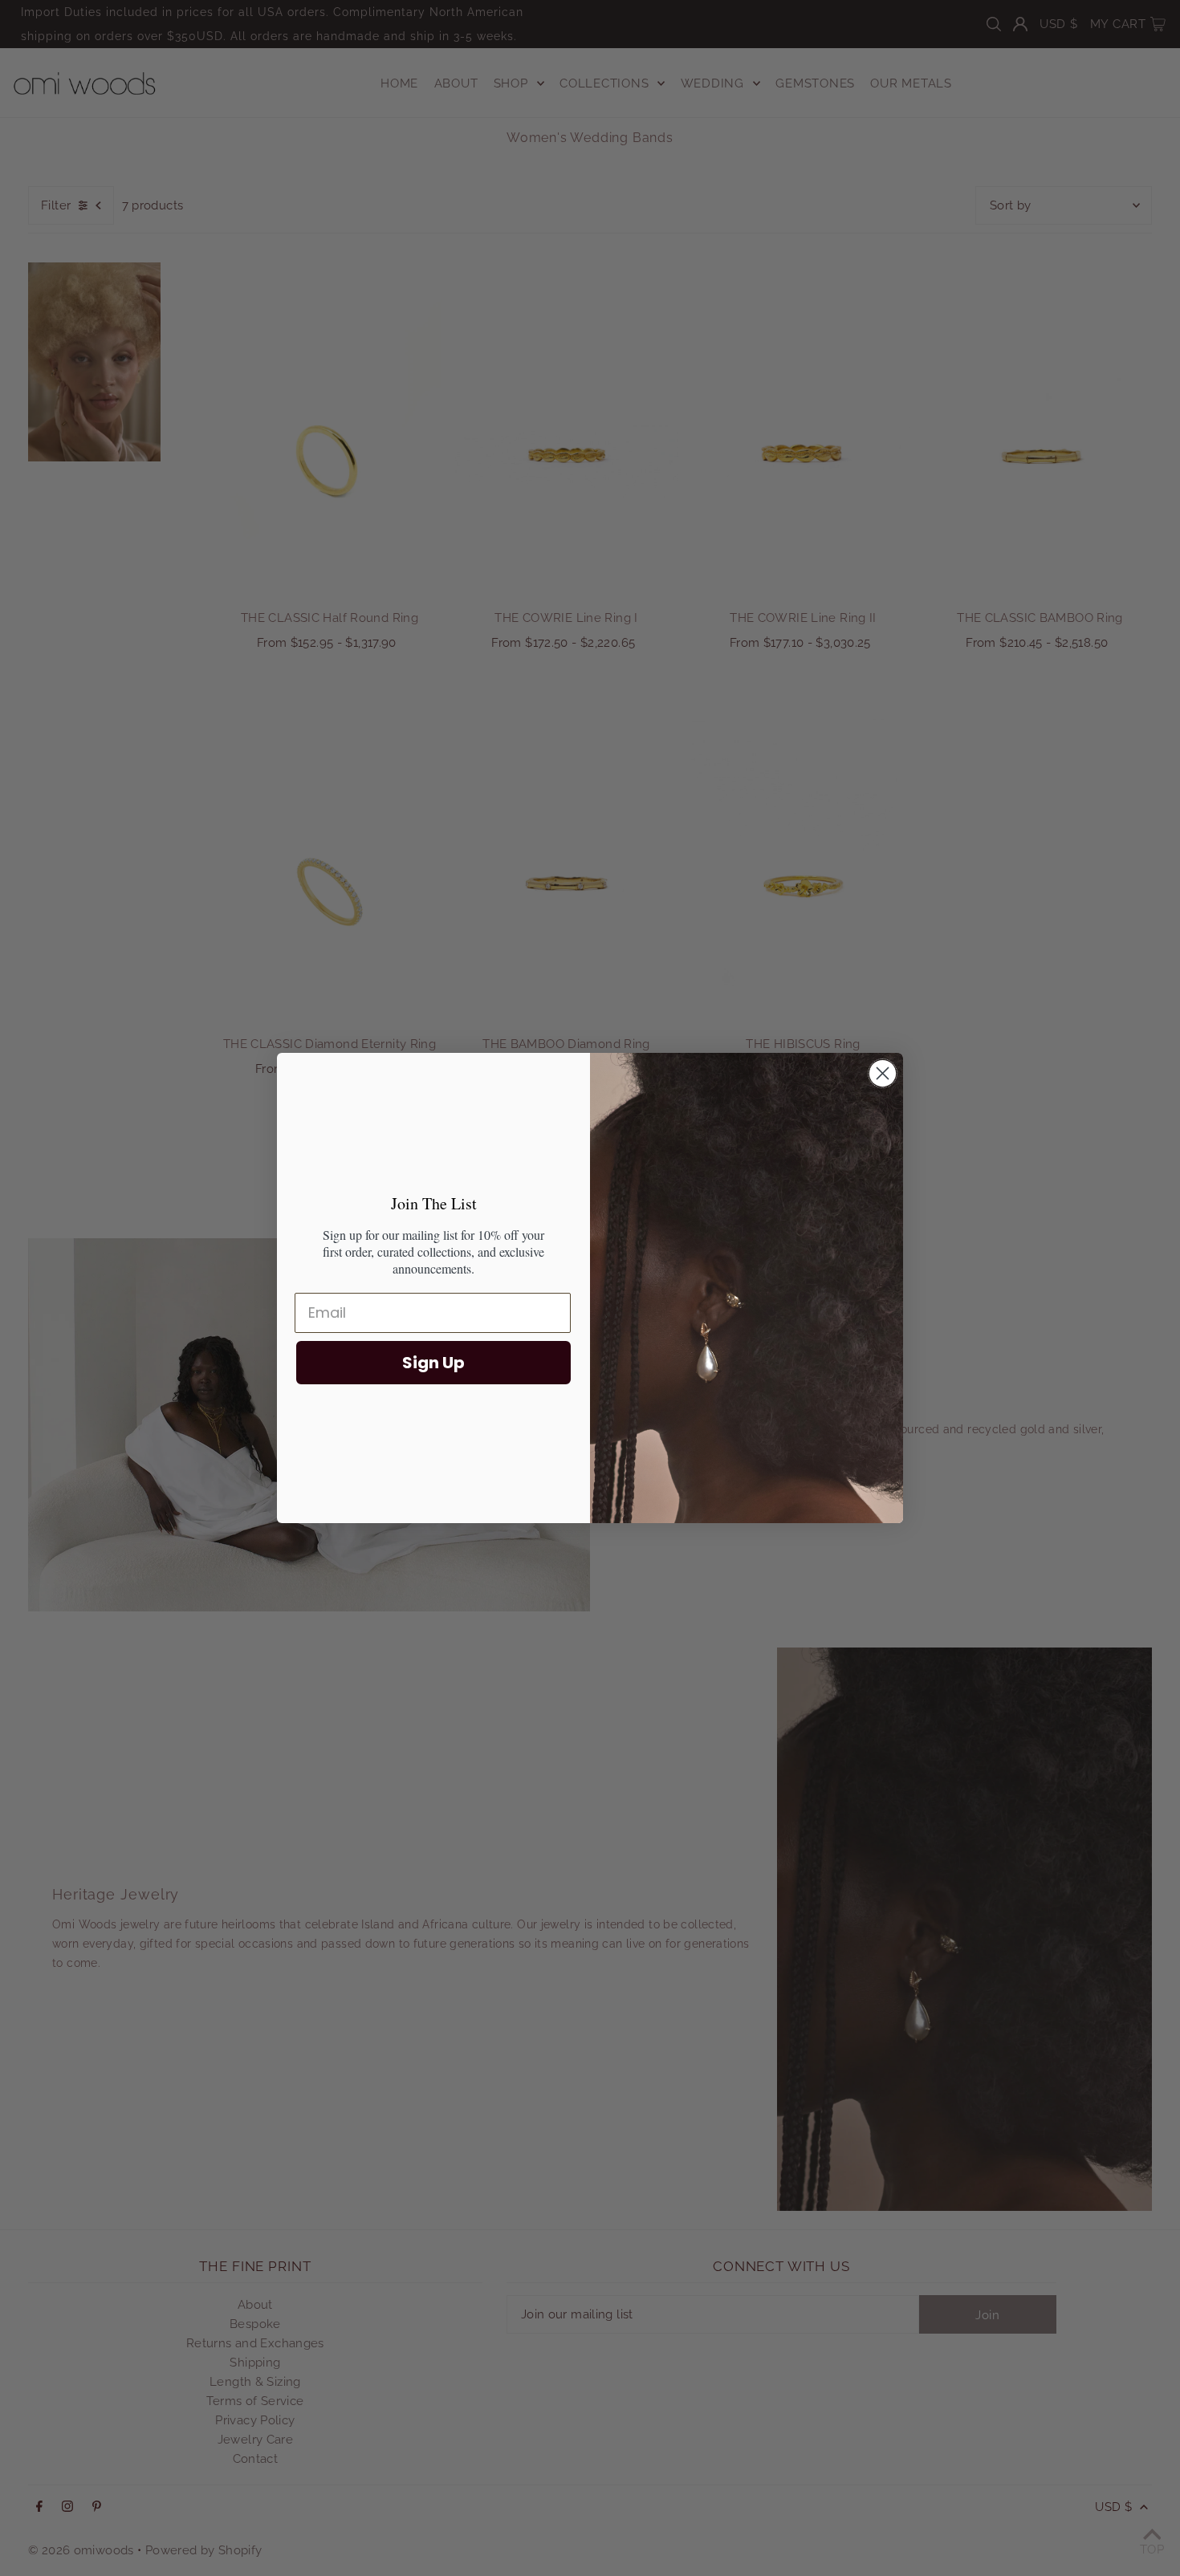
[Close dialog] (883, 1073)
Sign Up (433, 1363)
